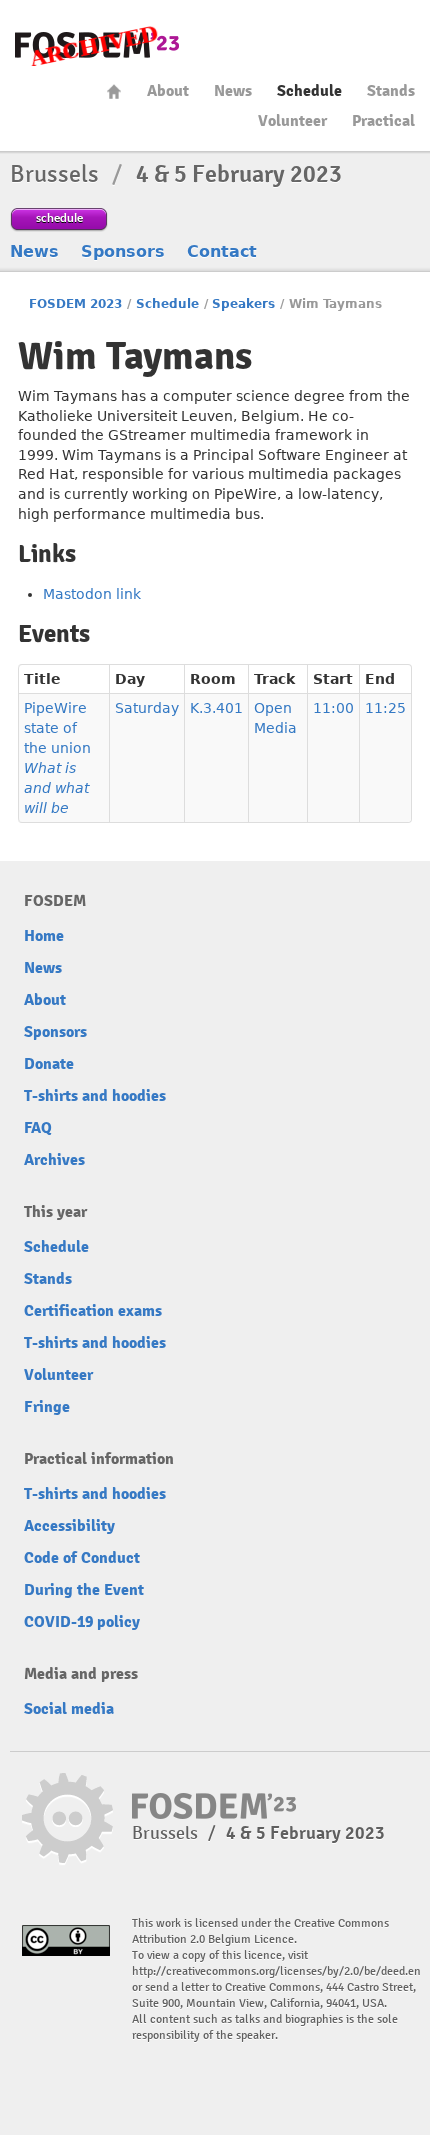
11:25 (385, 708)
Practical (383, 121)
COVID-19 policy (82, 1622)
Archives (54, 1160)
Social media (69, 1709)
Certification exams (93, 1311)
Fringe (47, 1407)
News (233, 91)
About (168, 91)
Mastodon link (92, 594)
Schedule (309, 91)
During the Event (84, 1590)
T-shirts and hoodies (95, 1096)
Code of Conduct (82, 1558)
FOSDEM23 (97, 45)
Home (114, 91)
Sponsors (123, 251)
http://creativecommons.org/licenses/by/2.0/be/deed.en (276, 1971)
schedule (59, 217)
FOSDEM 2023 (75, 304)
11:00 (333, 708)
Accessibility (69, 1526)
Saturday (147, 708)
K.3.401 (216, 708)
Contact (222, 251)
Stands (391, 91)
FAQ (38, 1128)
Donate (49, 1064)
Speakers (243, 304)
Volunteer (292, 121)
